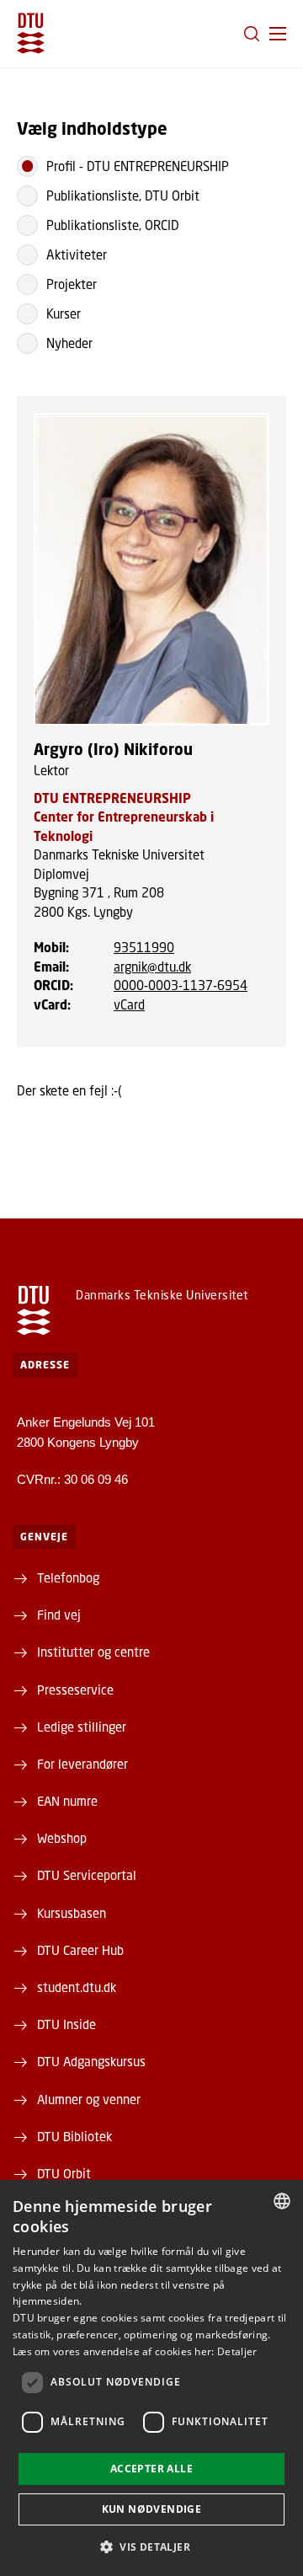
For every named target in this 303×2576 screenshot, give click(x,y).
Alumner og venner (89, 2099)
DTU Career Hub (80, 1950)
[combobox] (282, 2201)
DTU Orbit (64, 2173)
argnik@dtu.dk (152, 967)
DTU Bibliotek (74, 2136)
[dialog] (151, 2378)
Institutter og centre (93, 1652)
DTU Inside (66, 2024)
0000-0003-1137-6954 (181, 985)
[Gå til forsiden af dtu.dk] (31, 33)
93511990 (144, 947)
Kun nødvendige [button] (152, 2509)
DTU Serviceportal (87, 1875)
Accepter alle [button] (151, 2469)
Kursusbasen (72, 1913)
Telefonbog (68, 1577)
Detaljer (237, 2351)
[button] (278, 34)
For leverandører (82, 1764)
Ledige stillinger (82, 1727)
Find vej (59, 1615)
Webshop (62, 1838)
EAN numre (67, 1801)
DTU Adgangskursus (91, 2061)
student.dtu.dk (77, 1987)
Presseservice (75, 1690)
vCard (129, 1004)
